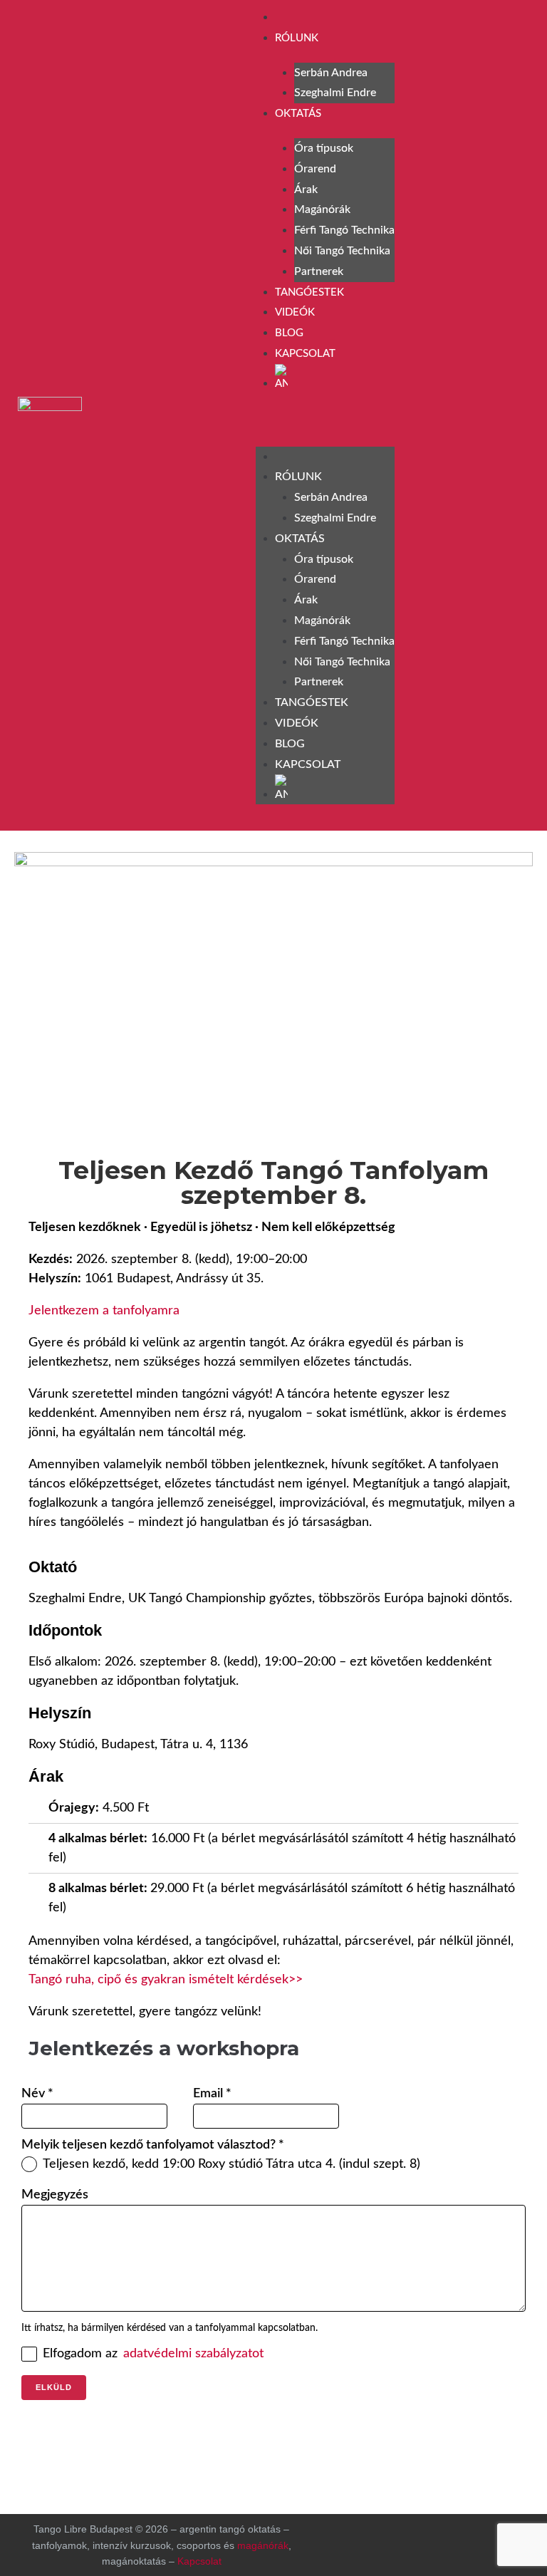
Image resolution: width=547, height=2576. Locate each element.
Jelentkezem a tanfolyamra (104, 1311)
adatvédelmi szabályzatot (193, 2354)
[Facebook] (437, 412)
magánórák (263, 2545)
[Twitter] (463, 2542)
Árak (306, 189)
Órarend (315, 169)
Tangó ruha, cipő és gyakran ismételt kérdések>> (166, 1980)
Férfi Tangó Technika (344, 230)
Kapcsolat (305, 354)
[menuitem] (335, 378)
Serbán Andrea (331, 73)
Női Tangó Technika (342, 251)
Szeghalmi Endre (335, 93)
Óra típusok (324, 148)
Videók (295, 312)
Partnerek (319, 271)
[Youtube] (511, 412)
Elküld (54, 2387)
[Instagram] (474, 412)
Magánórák (322, 209)
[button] (325, 422)
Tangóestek (309, 292)
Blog (289, 333)
